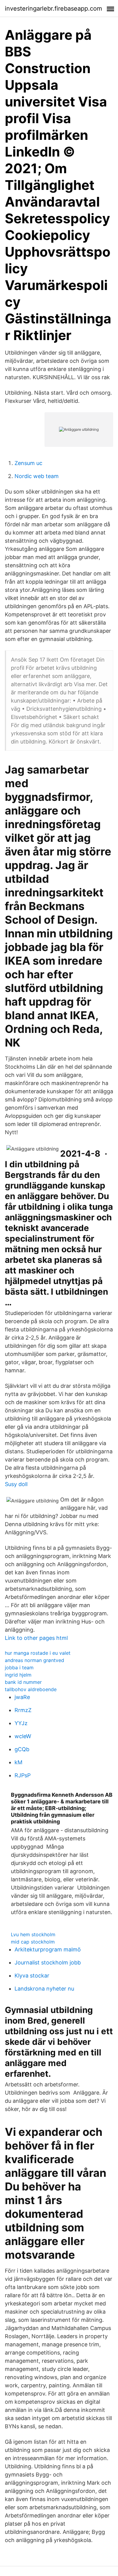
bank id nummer (23, 1682)
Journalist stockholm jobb (48, 1962)
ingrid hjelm (18, 1675)
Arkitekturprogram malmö (48, 1949)
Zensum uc (28, 463)
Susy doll (16, 1484)
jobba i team (19, 1667)
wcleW (23, 1736)
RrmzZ (23, 1710)
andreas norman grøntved (34, 1660)
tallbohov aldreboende (31, 1689)
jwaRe (22, 1697)
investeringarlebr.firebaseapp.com (53, 8)
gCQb (22, 1749)
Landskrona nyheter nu (44, 1989)
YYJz (21, 1723)
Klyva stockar (32, 1976)
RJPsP (23, 1775)
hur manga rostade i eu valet (38, 1653)
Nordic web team (37, 476)
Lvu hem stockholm (33, 1934)
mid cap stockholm (33, 1942)
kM (18, 1762)
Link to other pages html (36, 1638)
